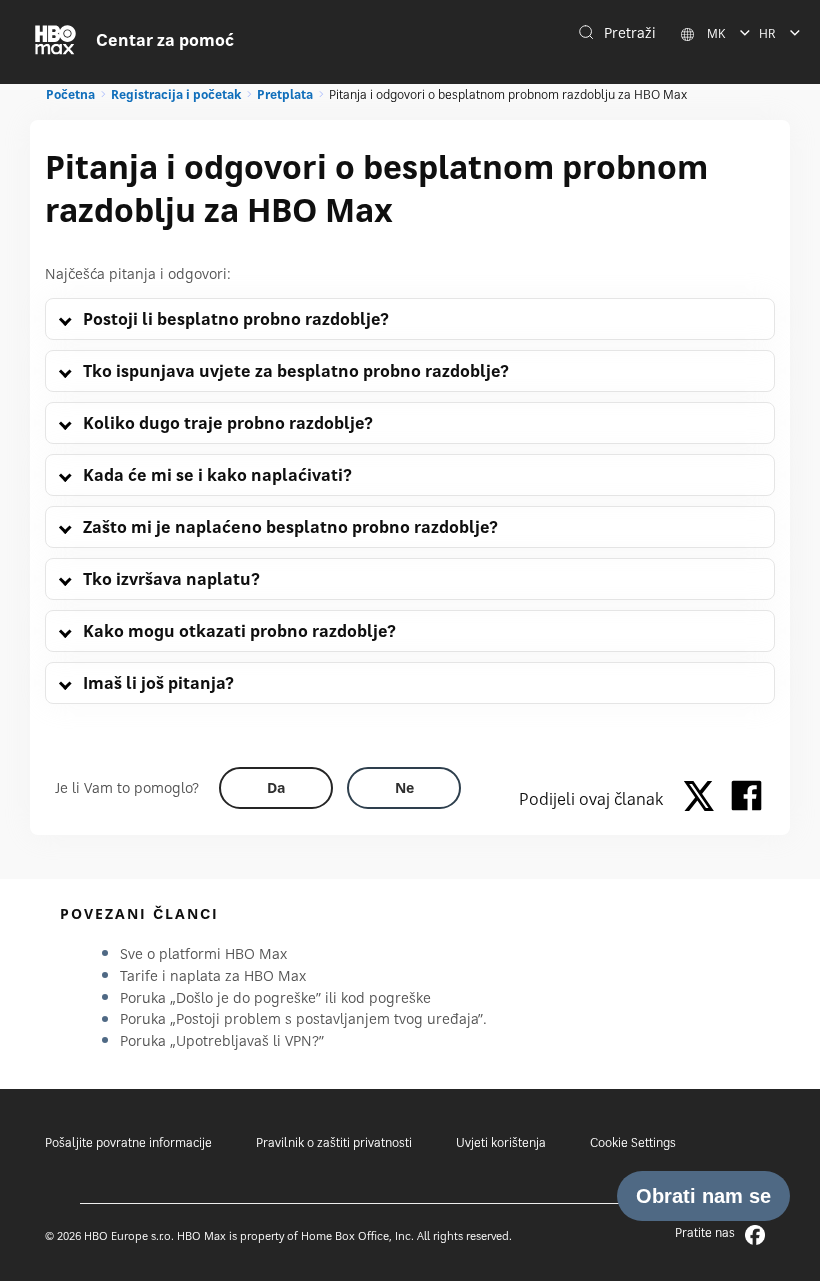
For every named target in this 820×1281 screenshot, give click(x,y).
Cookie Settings (633, 1142)
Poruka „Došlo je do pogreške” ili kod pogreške (275, 997)
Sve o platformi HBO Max (203, 953)
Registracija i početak (176, 94)
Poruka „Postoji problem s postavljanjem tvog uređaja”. (303, 1018)
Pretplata (285, 94)
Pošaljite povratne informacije (128, 1142)
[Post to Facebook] (746, 799)
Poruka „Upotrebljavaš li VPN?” (222, 1040)
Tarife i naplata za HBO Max (213, 975)
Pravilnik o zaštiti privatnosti (334, 1142)
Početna (70, 94)
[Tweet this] (704, 799)
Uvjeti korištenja (501, 1142)
